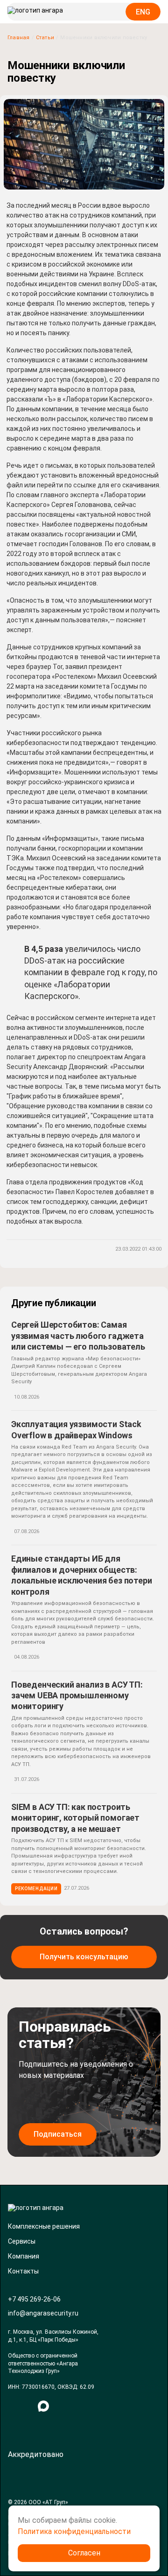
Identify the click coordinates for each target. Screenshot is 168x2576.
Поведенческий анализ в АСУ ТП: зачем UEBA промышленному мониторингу (77, 1696)
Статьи (45, 38)
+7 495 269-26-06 (34, 2299)
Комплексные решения (44, 2226)
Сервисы (22, 2241)
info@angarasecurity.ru (43, 2313)
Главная (19, 38)
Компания (24, 2256)
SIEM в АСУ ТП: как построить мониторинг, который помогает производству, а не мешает (75, 1818)
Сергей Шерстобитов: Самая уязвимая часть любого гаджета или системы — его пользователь (78, 1336)
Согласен (84, 2553)
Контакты (23, 2271)
